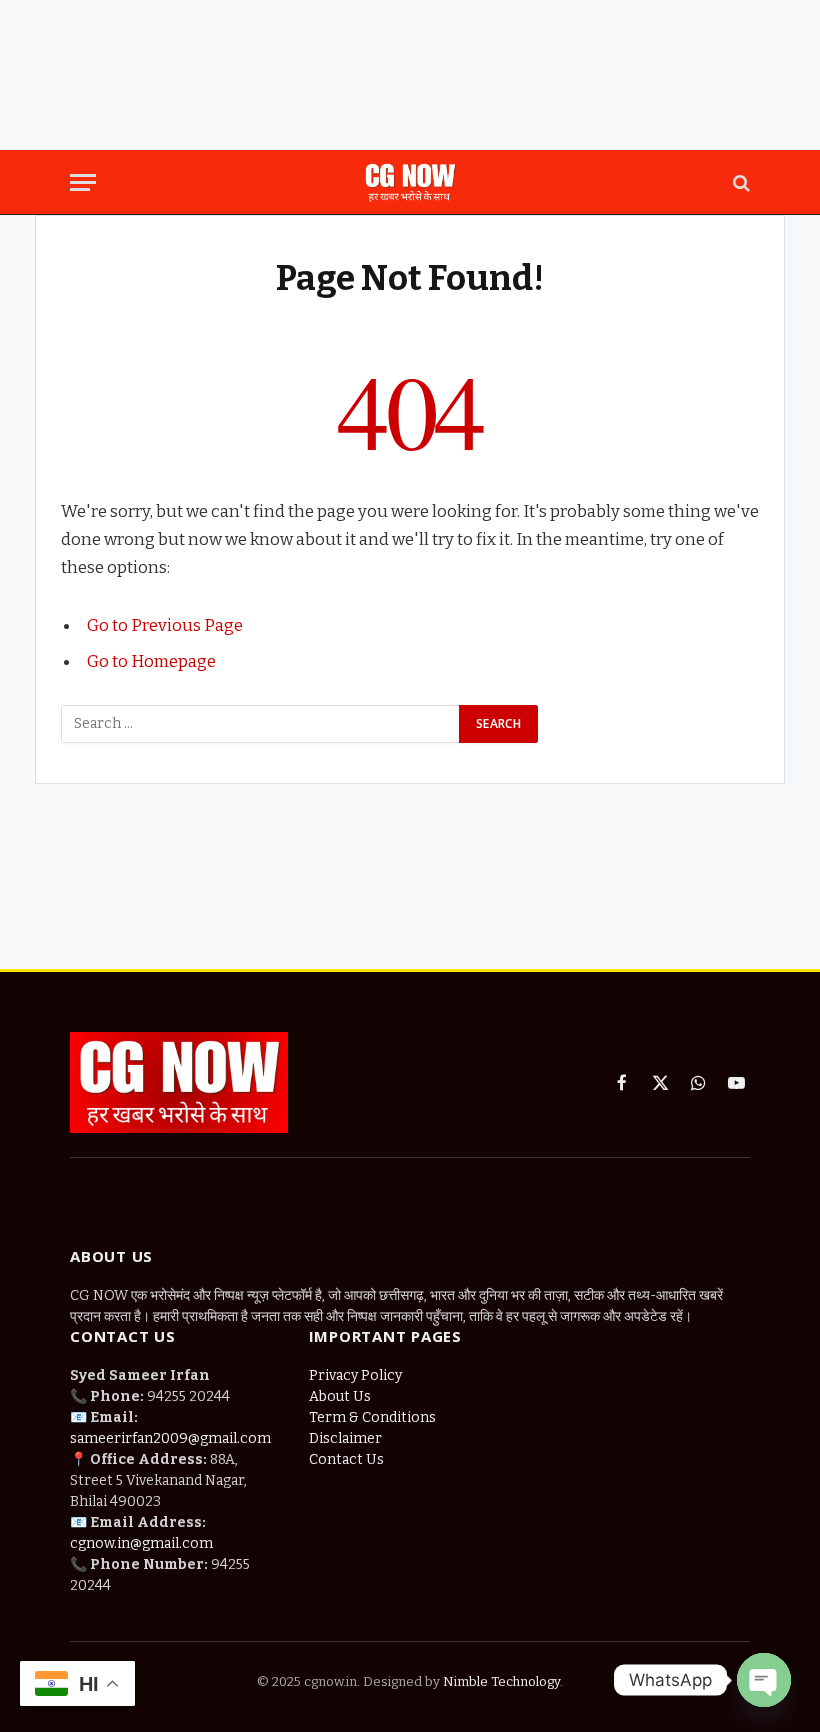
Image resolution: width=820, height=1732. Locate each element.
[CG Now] (410, 182)
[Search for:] (261, 724)
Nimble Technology (500, 1681)
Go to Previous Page (165, 625)
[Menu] (83, 182)
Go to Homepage (151, 661)
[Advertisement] (410, 75)
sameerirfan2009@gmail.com (170, 1438)
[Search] (739, 182)
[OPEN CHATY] (764, 1680)
